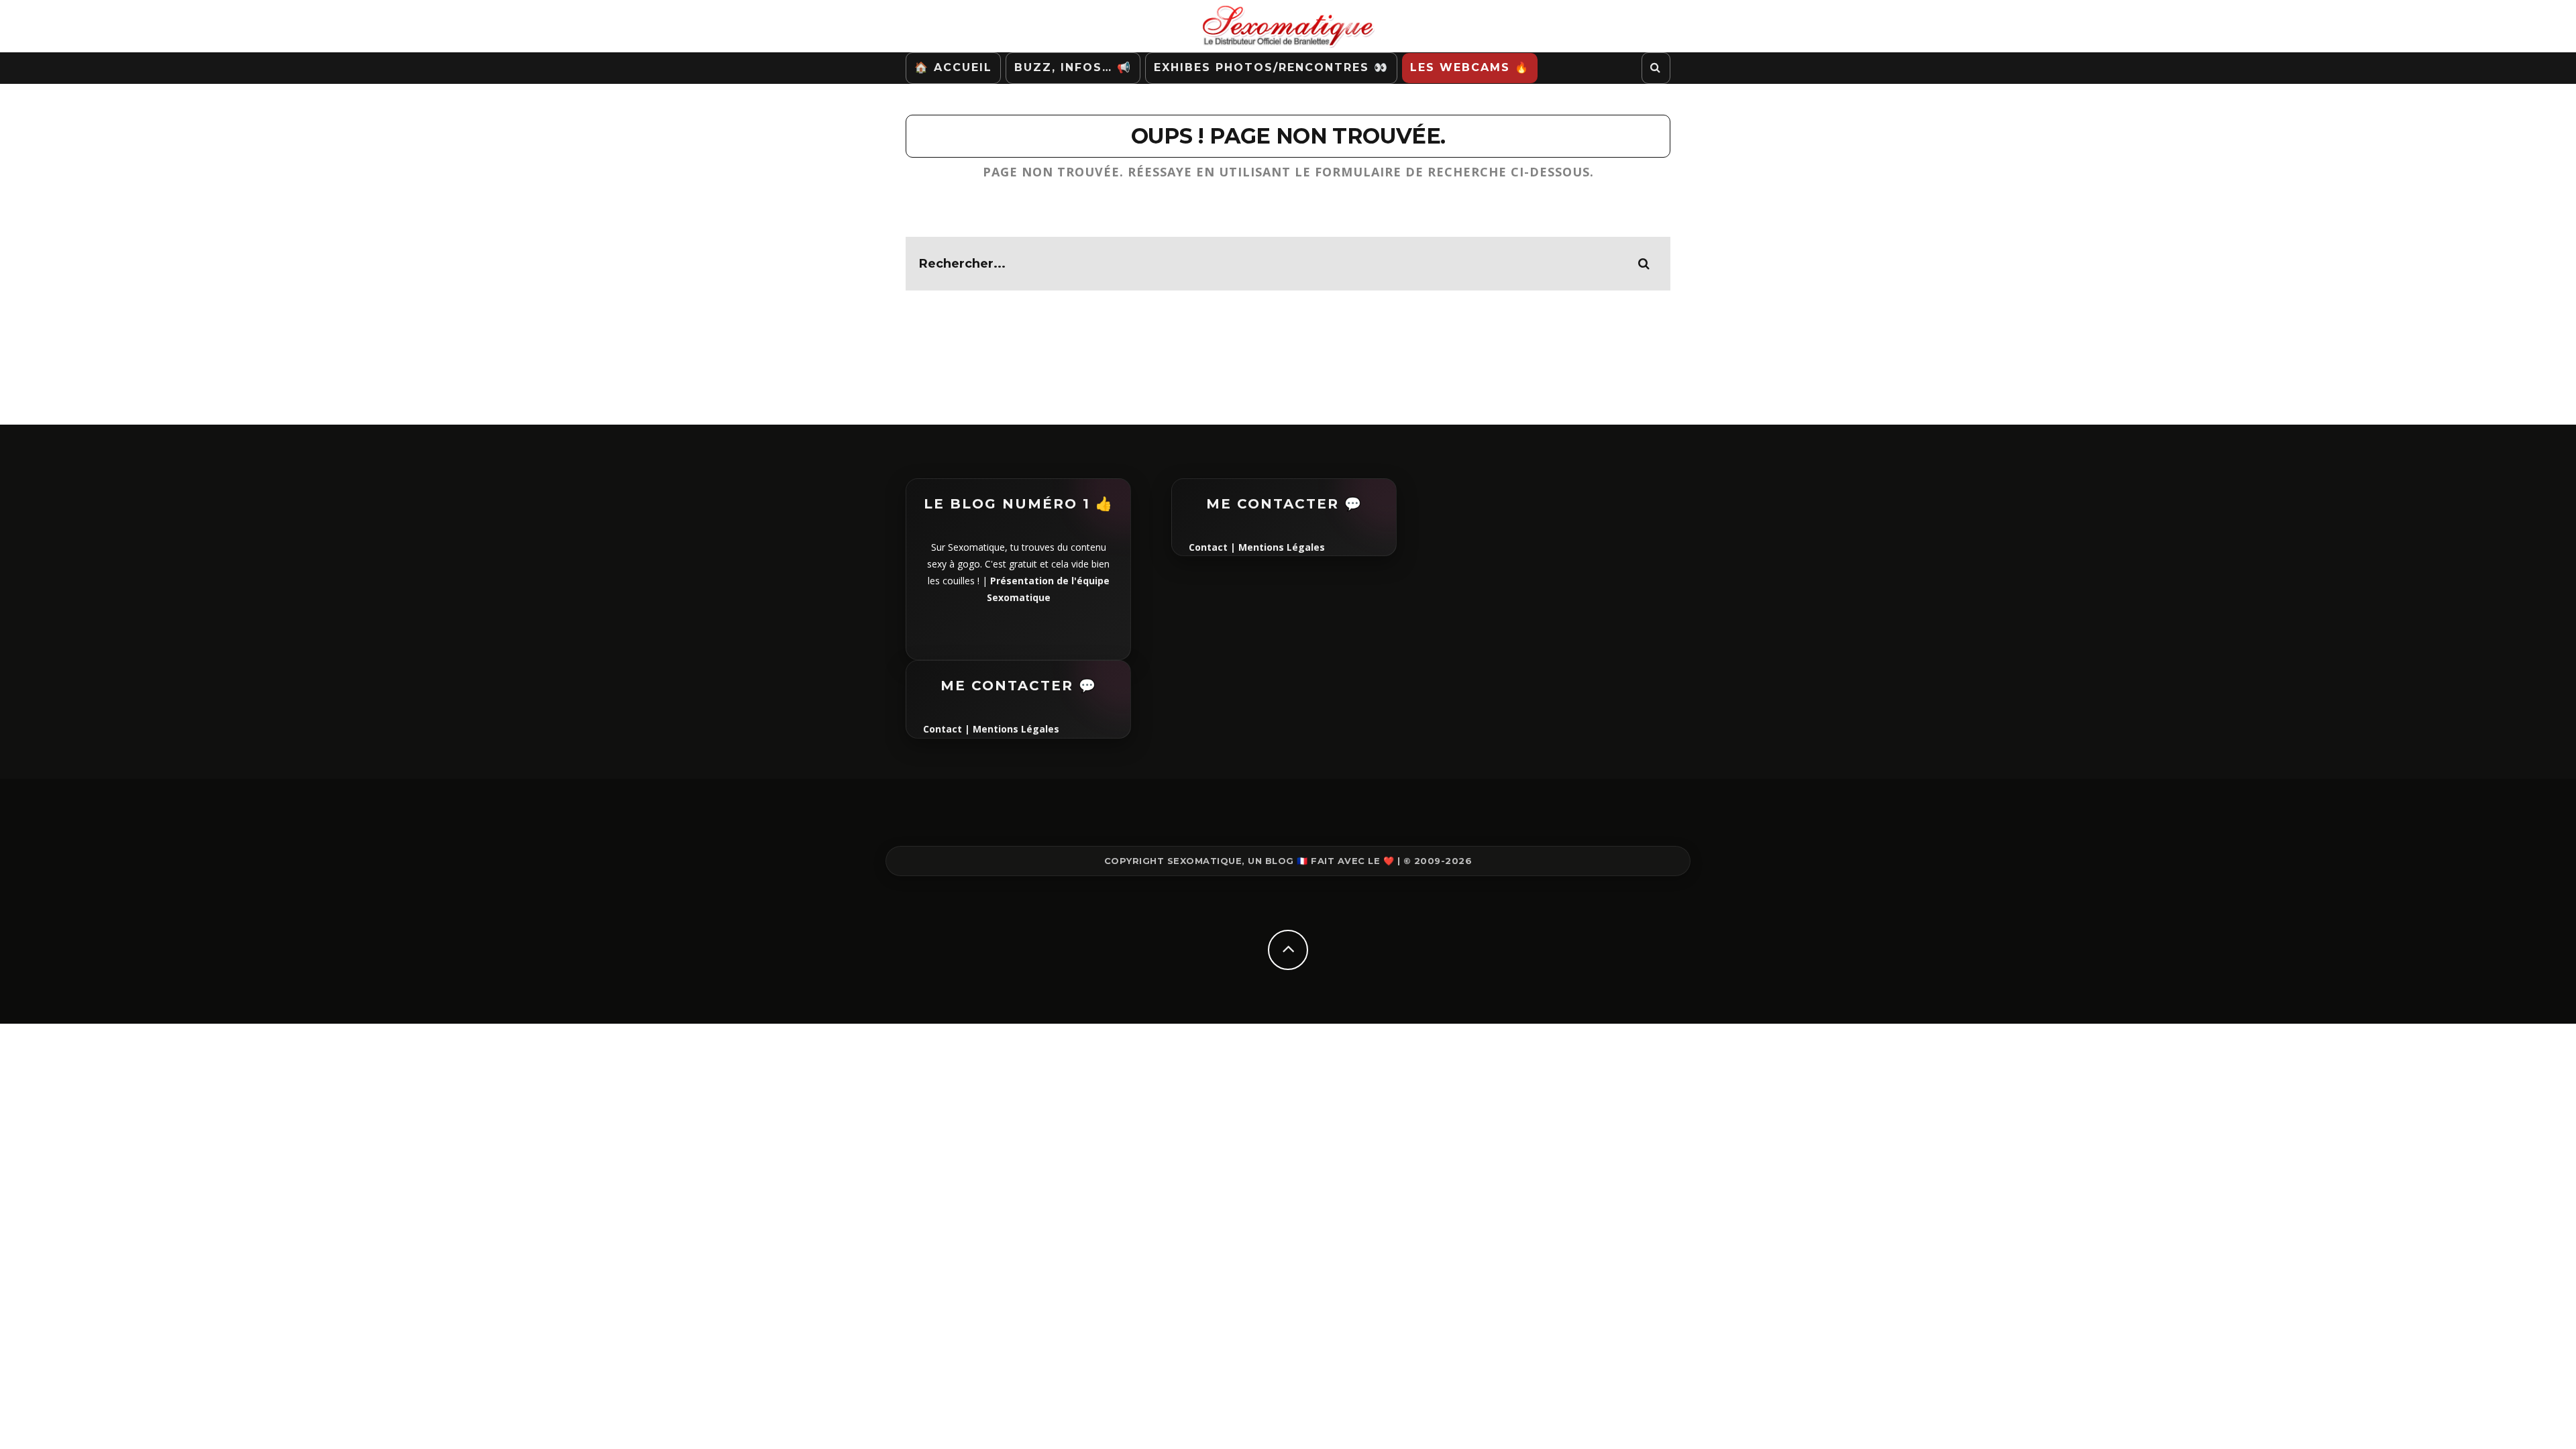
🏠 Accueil (953, 67)
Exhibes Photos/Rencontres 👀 (1271, 67)
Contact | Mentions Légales (991, 729)
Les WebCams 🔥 (1470, 67)
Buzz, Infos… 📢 (1073, 67)
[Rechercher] (1656, 68)
